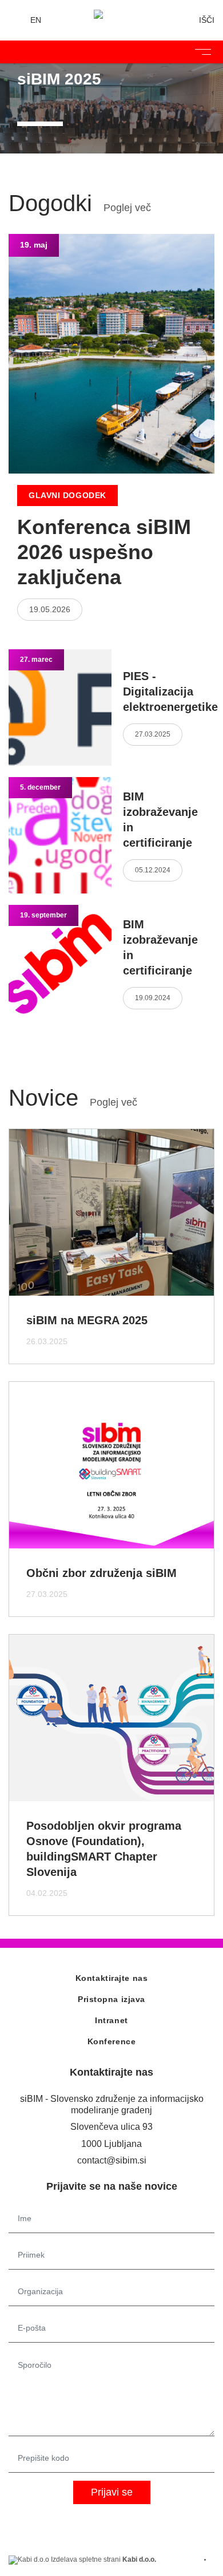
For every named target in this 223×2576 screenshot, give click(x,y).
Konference (112, 2041)
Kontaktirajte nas (112, 1978)
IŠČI (207, 20)
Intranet (111, 2020)
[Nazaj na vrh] (209, 2560)
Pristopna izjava (111, 1999)
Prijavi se (112, 2492)
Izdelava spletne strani (103, 2559)
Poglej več (127, 208)
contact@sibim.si (112, 2160)
